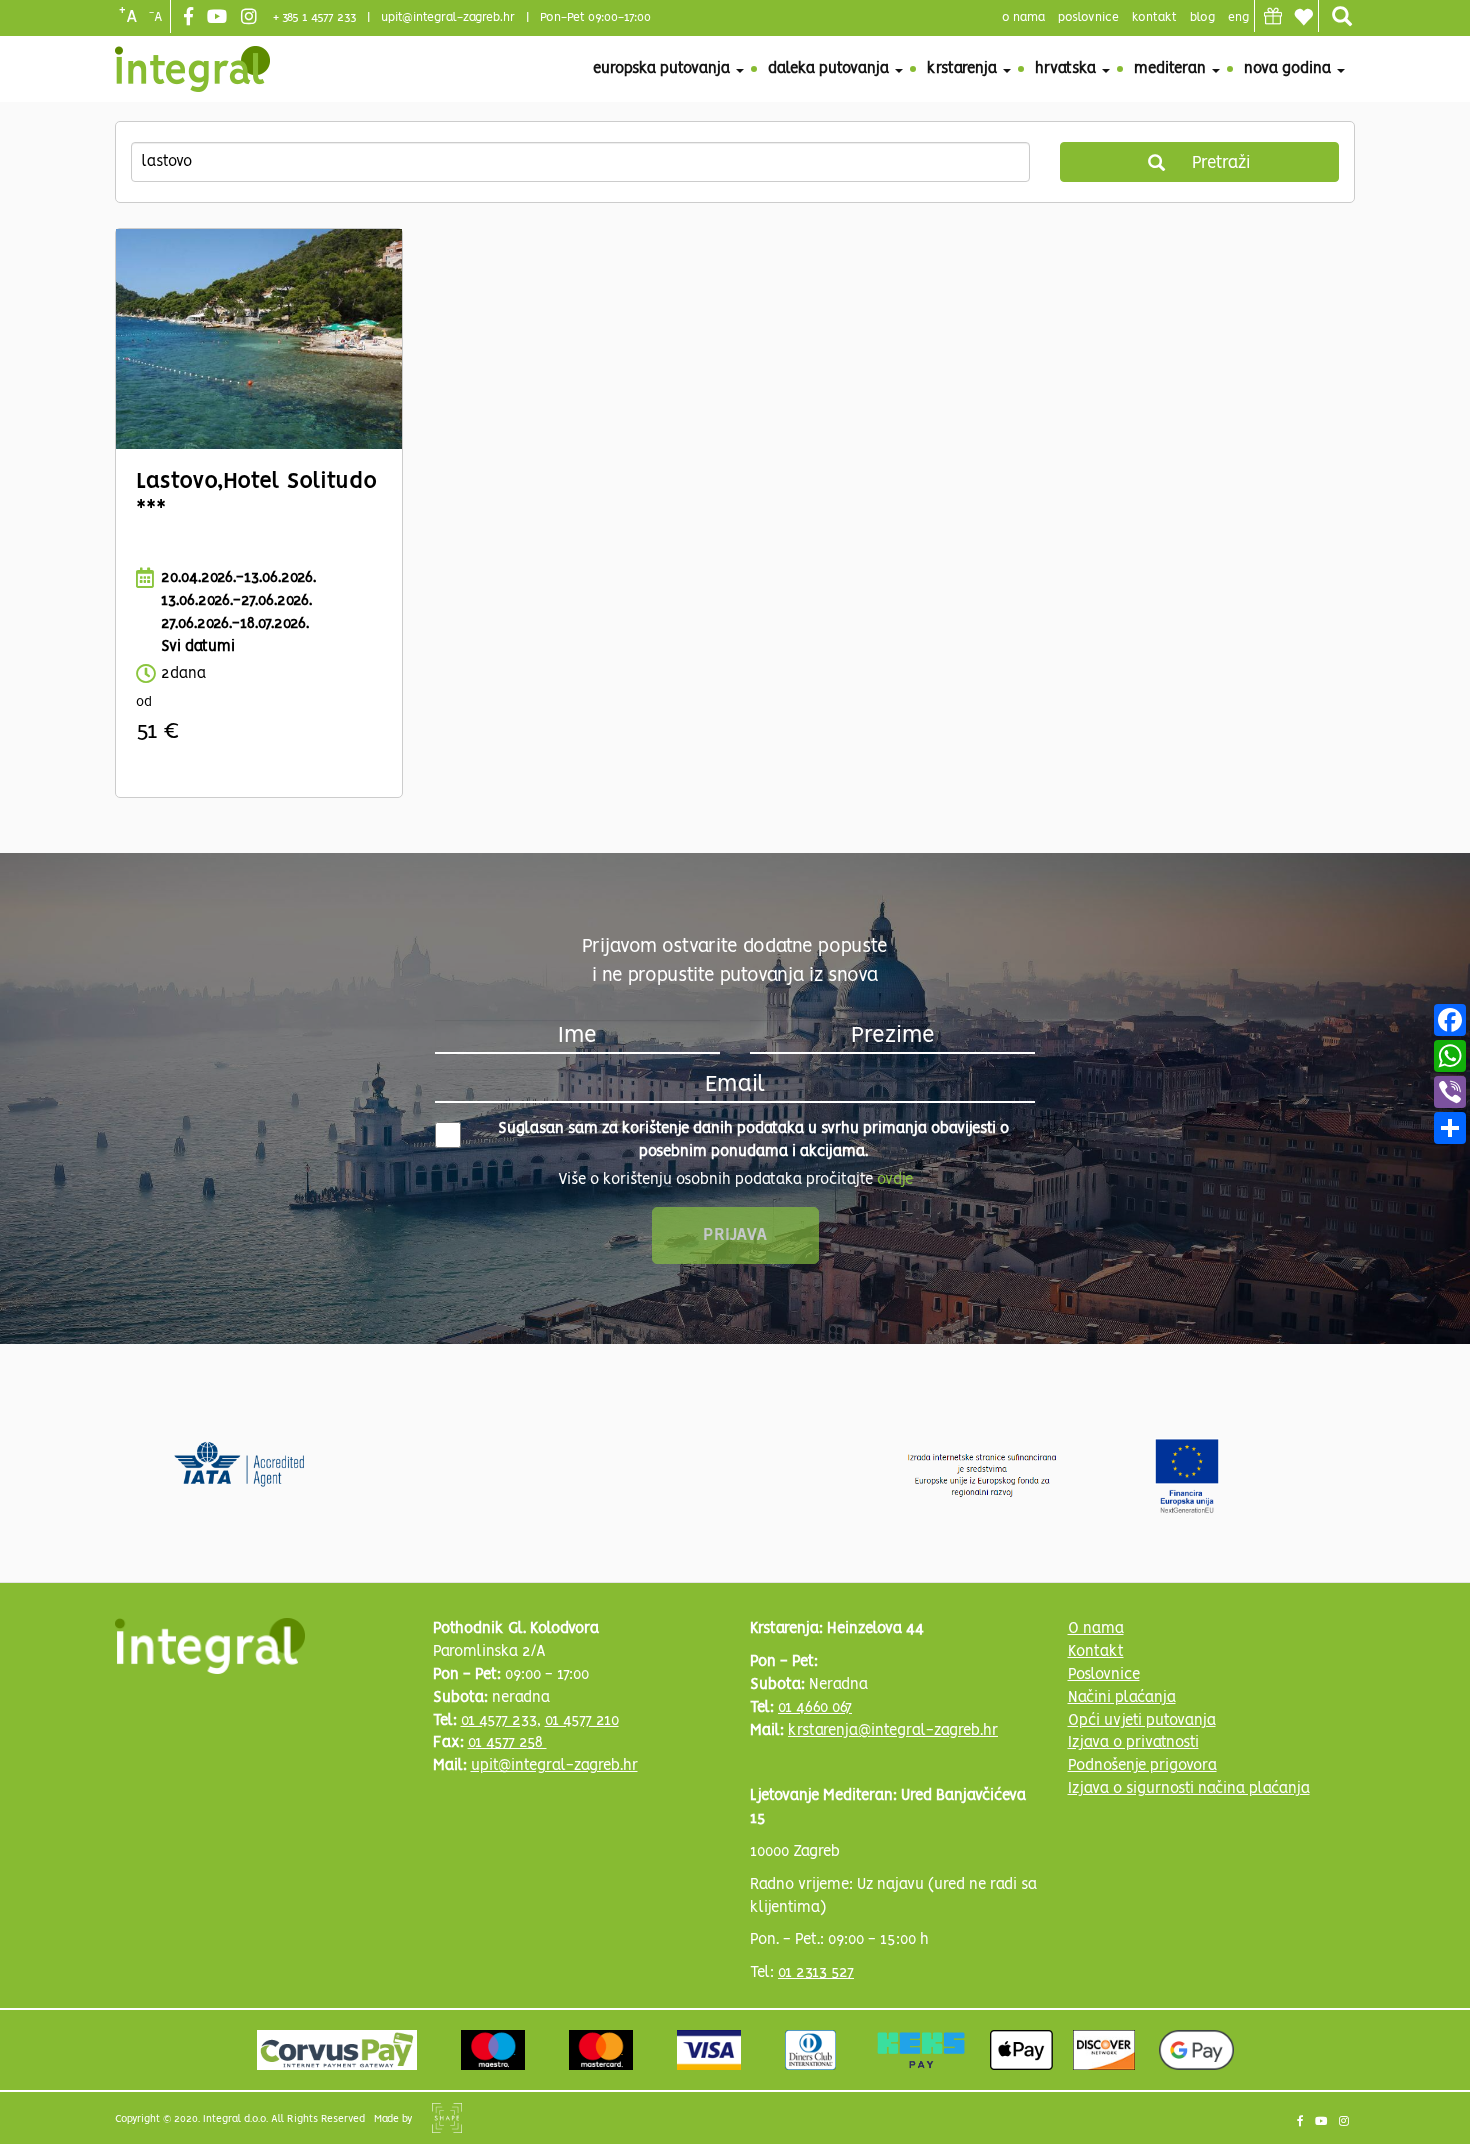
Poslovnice (1104, 1675)
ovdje (895, 1180)
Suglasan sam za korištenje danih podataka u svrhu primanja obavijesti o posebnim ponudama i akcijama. (753, 1140)
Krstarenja (964, 69)
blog (1202, 17)
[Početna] (192, 69)
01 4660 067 (815, 1708)
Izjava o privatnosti (1133, 1743)
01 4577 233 (499, 1721)
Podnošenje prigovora (1142, 1766)
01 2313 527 (816, 1973)
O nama (1096, 1629)
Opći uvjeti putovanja (1142, 1721)
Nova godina (1289, 69)
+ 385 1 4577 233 (314, 17)
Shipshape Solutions (447, 2118)
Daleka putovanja (830, 69)
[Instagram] (251, 18)
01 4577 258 (507, 1743)
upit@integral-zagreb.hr (448, 17)
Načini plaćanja (1122, 1698)
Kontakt (1154, 17)
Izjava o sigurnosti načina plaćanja (1189, 1789)
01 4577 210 (582, 1721)
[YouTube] (219, 18)
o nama (1023, 17)
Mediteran (1172, 69)
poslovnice (1088, 17)
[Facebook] (191, 18)
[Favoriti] (1303, 17)
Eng (1238, 17)
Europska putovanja (663, 69)
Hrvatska (1067, 69)
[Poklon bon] (1273, 16)
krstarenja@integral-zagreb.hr (893, 1731)
